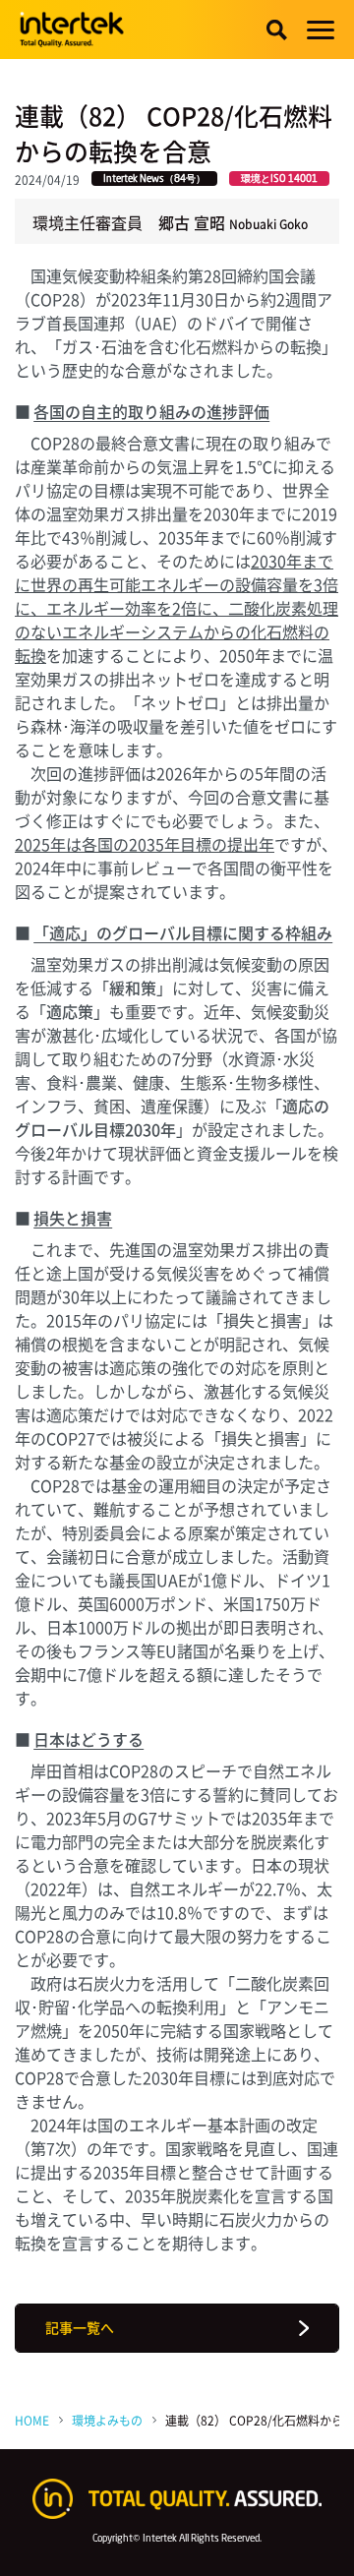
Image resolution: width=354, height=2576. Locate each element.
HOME (32, 2420)
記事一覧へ (80, 2327)
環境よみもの (107, 2420)
